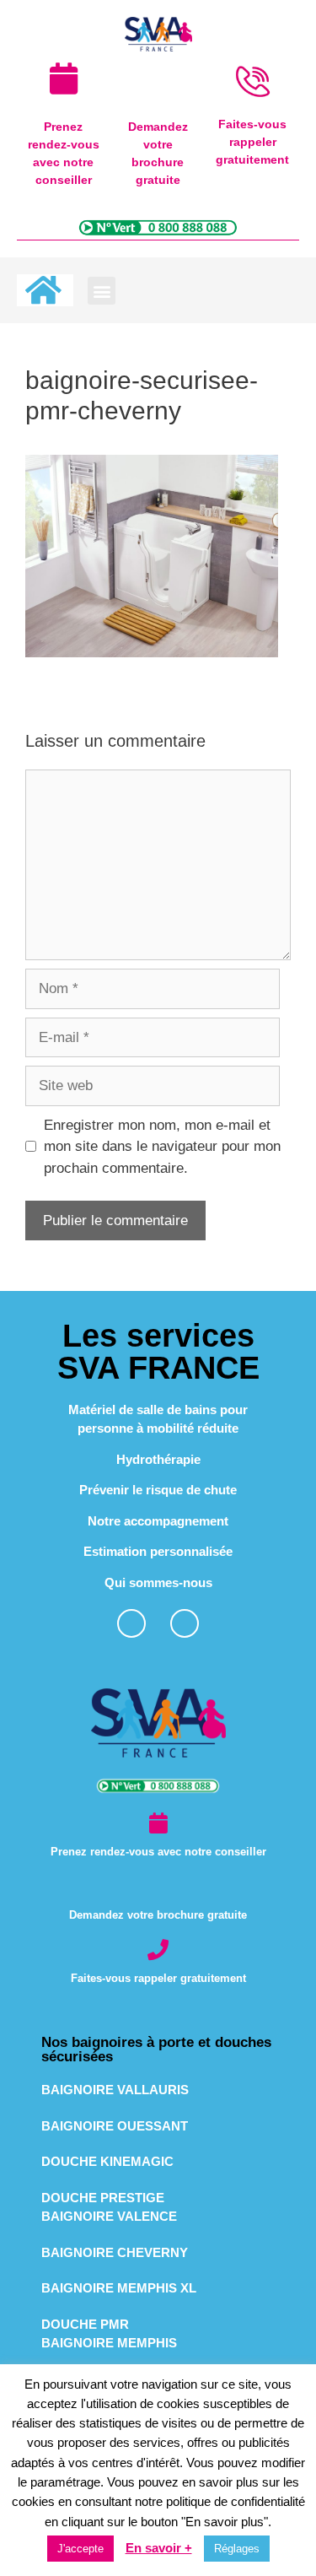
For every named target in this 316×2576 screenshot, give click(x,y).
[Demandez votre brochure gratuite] (158, 1886)
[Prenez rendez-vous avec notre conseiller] (158, 1823)
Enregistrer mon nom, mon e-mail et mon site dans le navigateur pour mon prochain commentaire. (162, 1147)
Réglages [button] (237, 2549)
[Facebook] (131, 1623)
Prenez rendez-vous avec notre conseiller (158, 1852)
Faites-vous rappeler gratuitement (158, 1978)
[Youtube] (185, 1623)
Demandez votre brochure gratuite (158, 1915)
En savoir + (159, 2548)
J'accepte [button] (80, 2549)
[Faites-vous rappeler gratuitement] (158, 1950)
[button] (102, 291)
